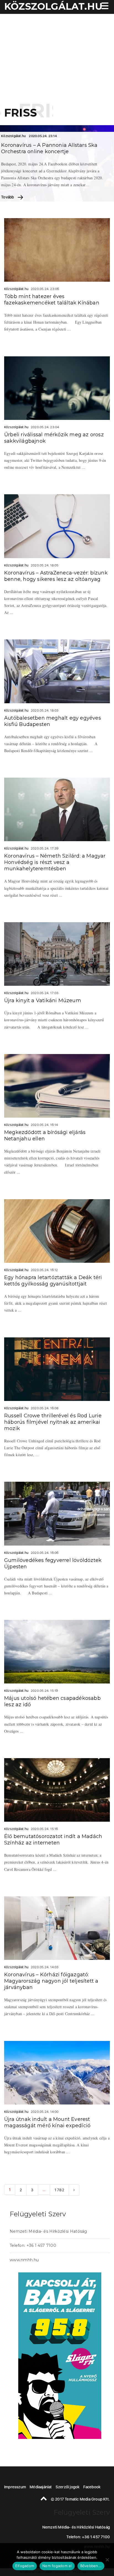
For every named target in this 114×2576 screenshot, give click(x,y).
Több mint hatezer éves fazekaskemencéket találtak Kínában (52, 300)
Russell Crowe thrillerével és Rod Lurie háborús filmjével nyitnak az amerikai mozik (53, 1422)
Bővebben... (91, 2566)
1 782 (59, 2190)
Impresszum (15, 2487)
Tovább (8, 197)
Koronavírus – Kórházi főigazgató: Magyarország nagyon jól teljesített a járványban (51, 1981)
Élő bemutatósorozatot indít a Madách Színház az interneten (53, 1840)
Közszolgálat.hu (13, 136)
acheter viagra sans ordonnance (95, 1512)
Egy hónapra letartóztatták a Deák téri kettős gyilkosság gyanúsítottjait (53, 1281)
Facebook (92, 2487)
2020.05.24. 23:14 (43, 136)
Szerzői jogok (68, 2487)
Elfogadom (25, 2566)
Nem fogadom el (57, 2566)
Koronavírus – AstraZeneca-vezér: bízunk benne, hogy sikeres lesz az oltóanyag (56, 576)
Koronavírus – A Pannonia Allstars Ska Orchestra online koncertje (49, 148)
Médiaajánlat (41, 2487)
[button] (104, 7)
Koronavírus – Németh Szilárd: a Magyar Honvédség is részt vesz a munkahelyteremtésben (55, 862)
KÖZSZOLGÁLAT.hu (53, 6)
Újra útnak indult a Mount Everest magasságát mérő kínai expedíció (47, 2122)
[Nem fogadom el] (107, 2560)
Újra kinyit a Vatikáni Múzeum (43, 1000)
